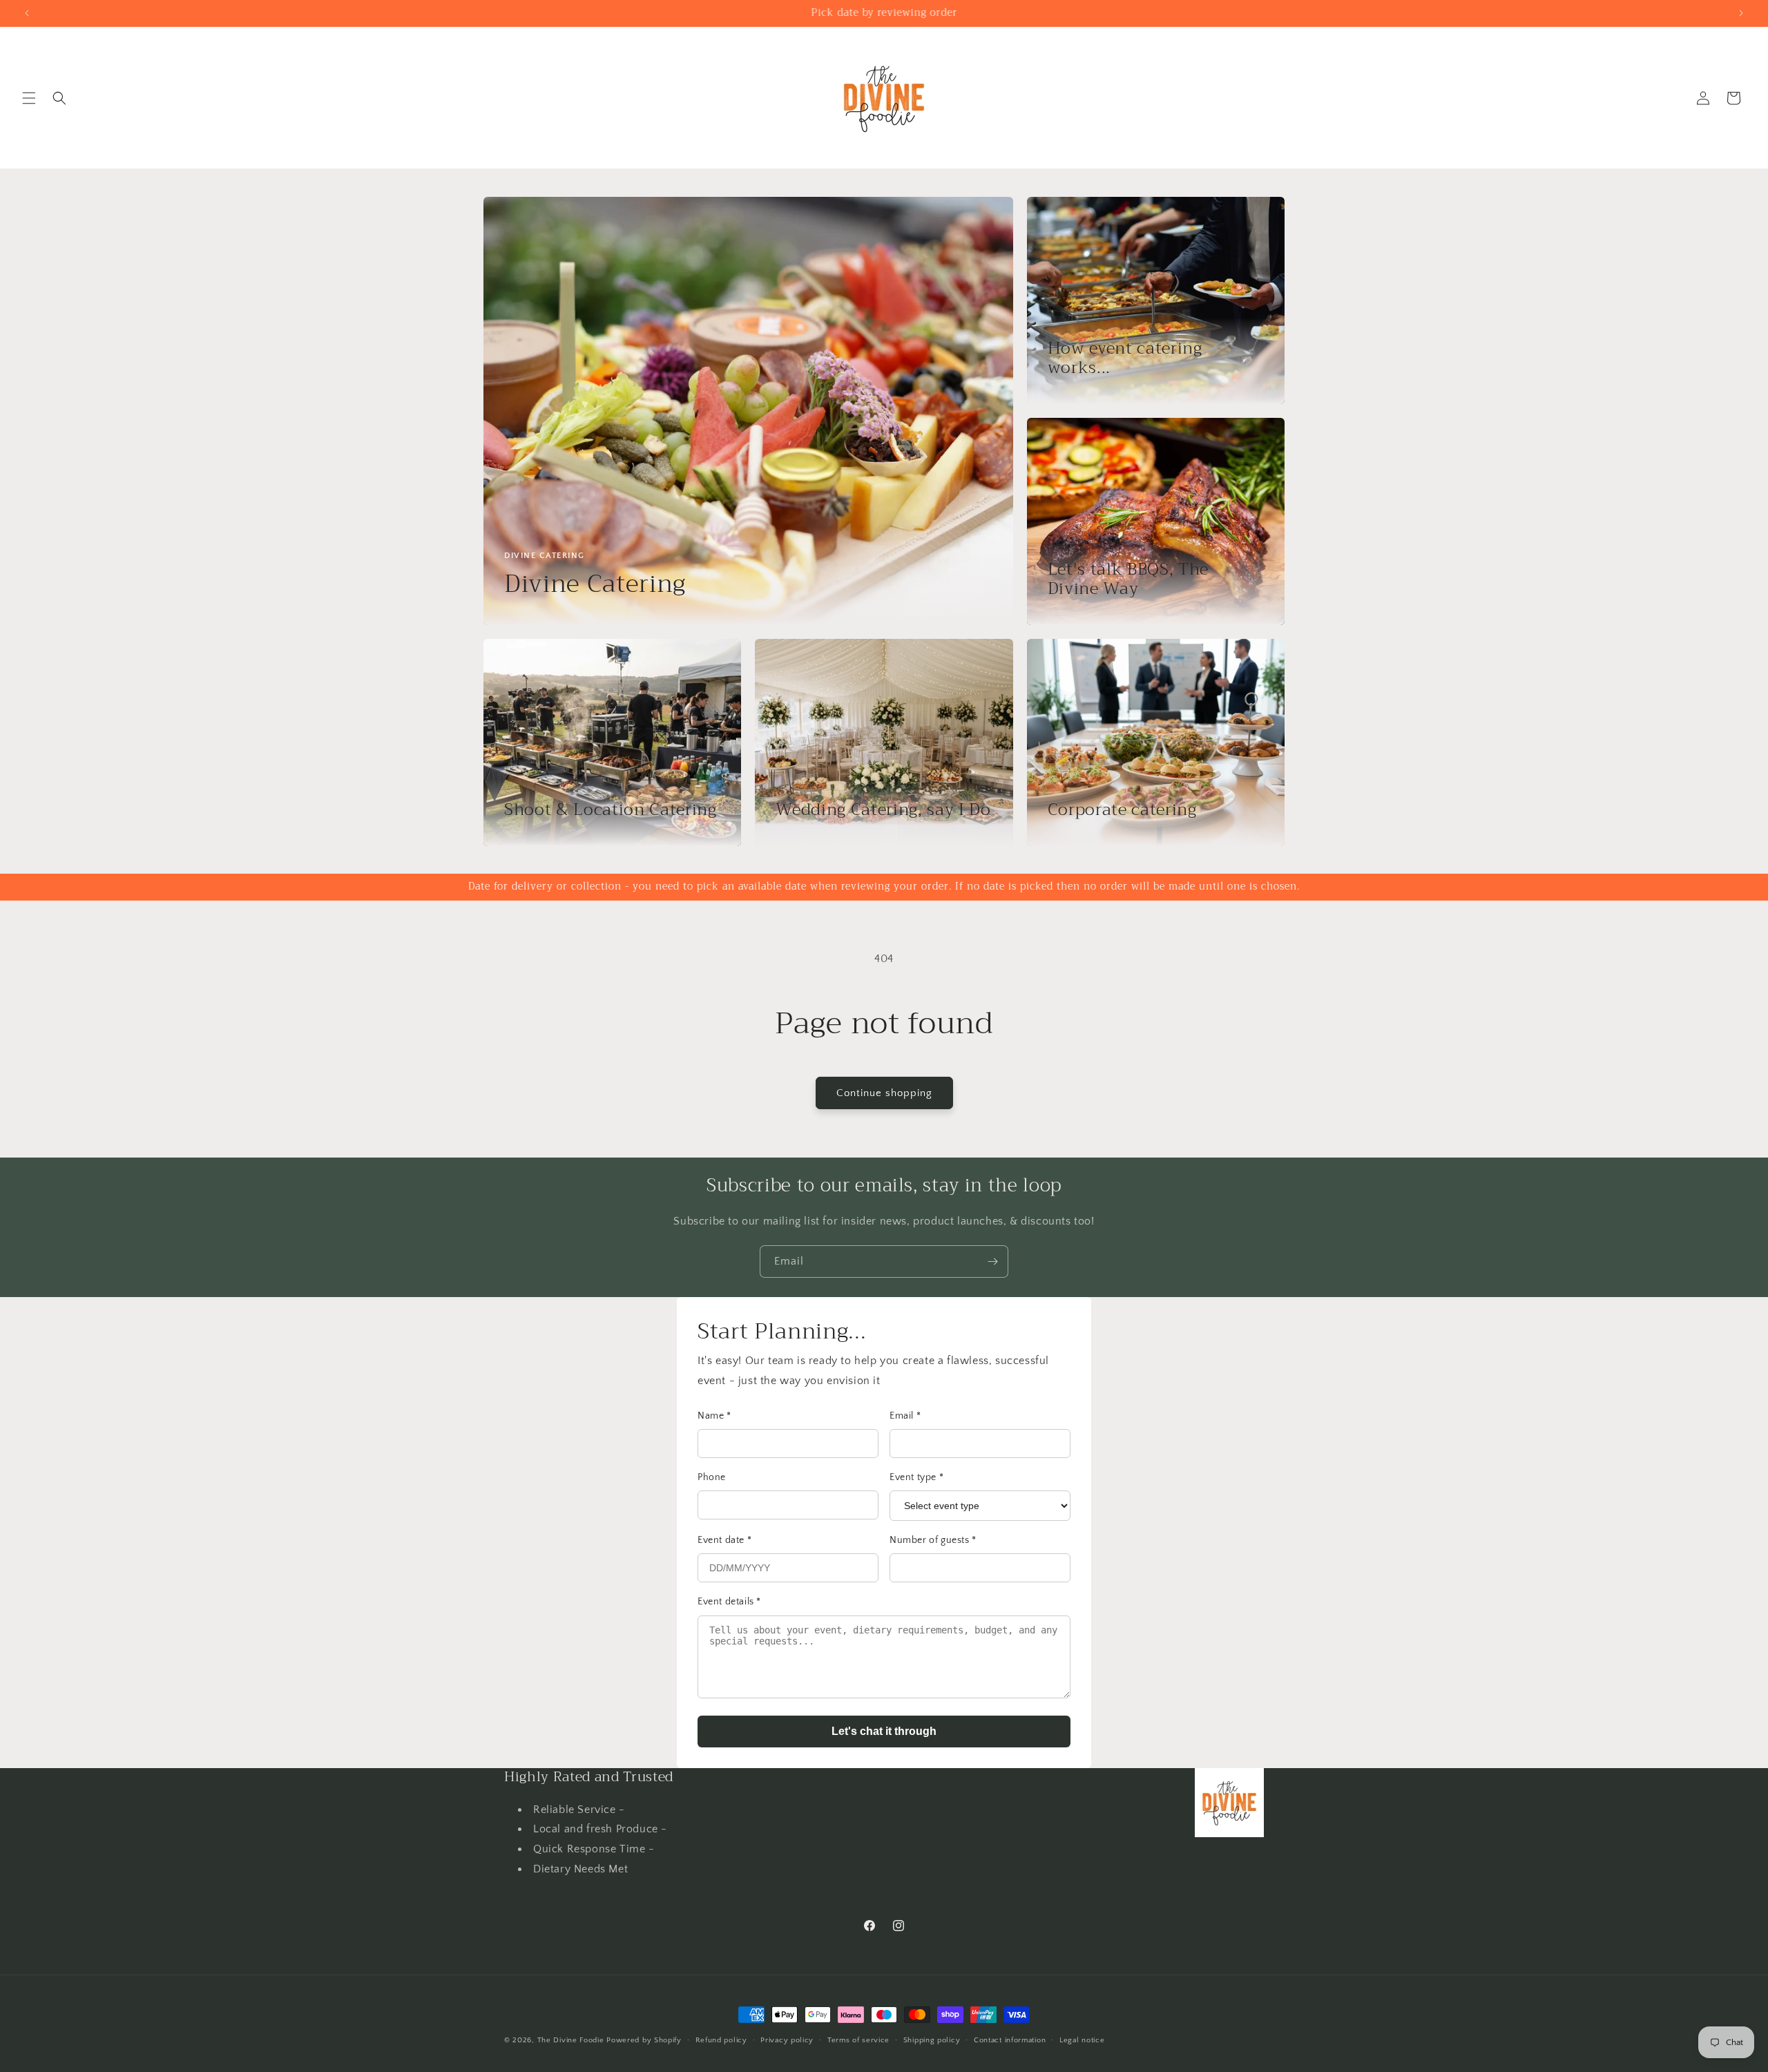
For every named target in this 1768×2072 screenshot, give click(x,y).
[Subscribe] (992, 1262)
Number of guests (933, 1540)
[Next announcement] (1741, 13)
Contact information (1010, 2040)
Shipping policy (932, 2040)
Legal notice (1082, 2040)
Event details (729, 1602)
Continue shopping (884, 1093)
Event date (724, 1540)
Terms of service (858, 2040)
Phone (712, 1477)
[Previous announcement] (27, 13)
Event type (916, 1477)
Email (905, 1416)
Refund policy (721, 2040)
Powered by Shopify (644, 2040)
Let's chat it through (884, 1731)
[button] (29, 98)
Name (714, 1416)
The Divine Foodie (571, 2040)
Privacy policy (787, 2040)
